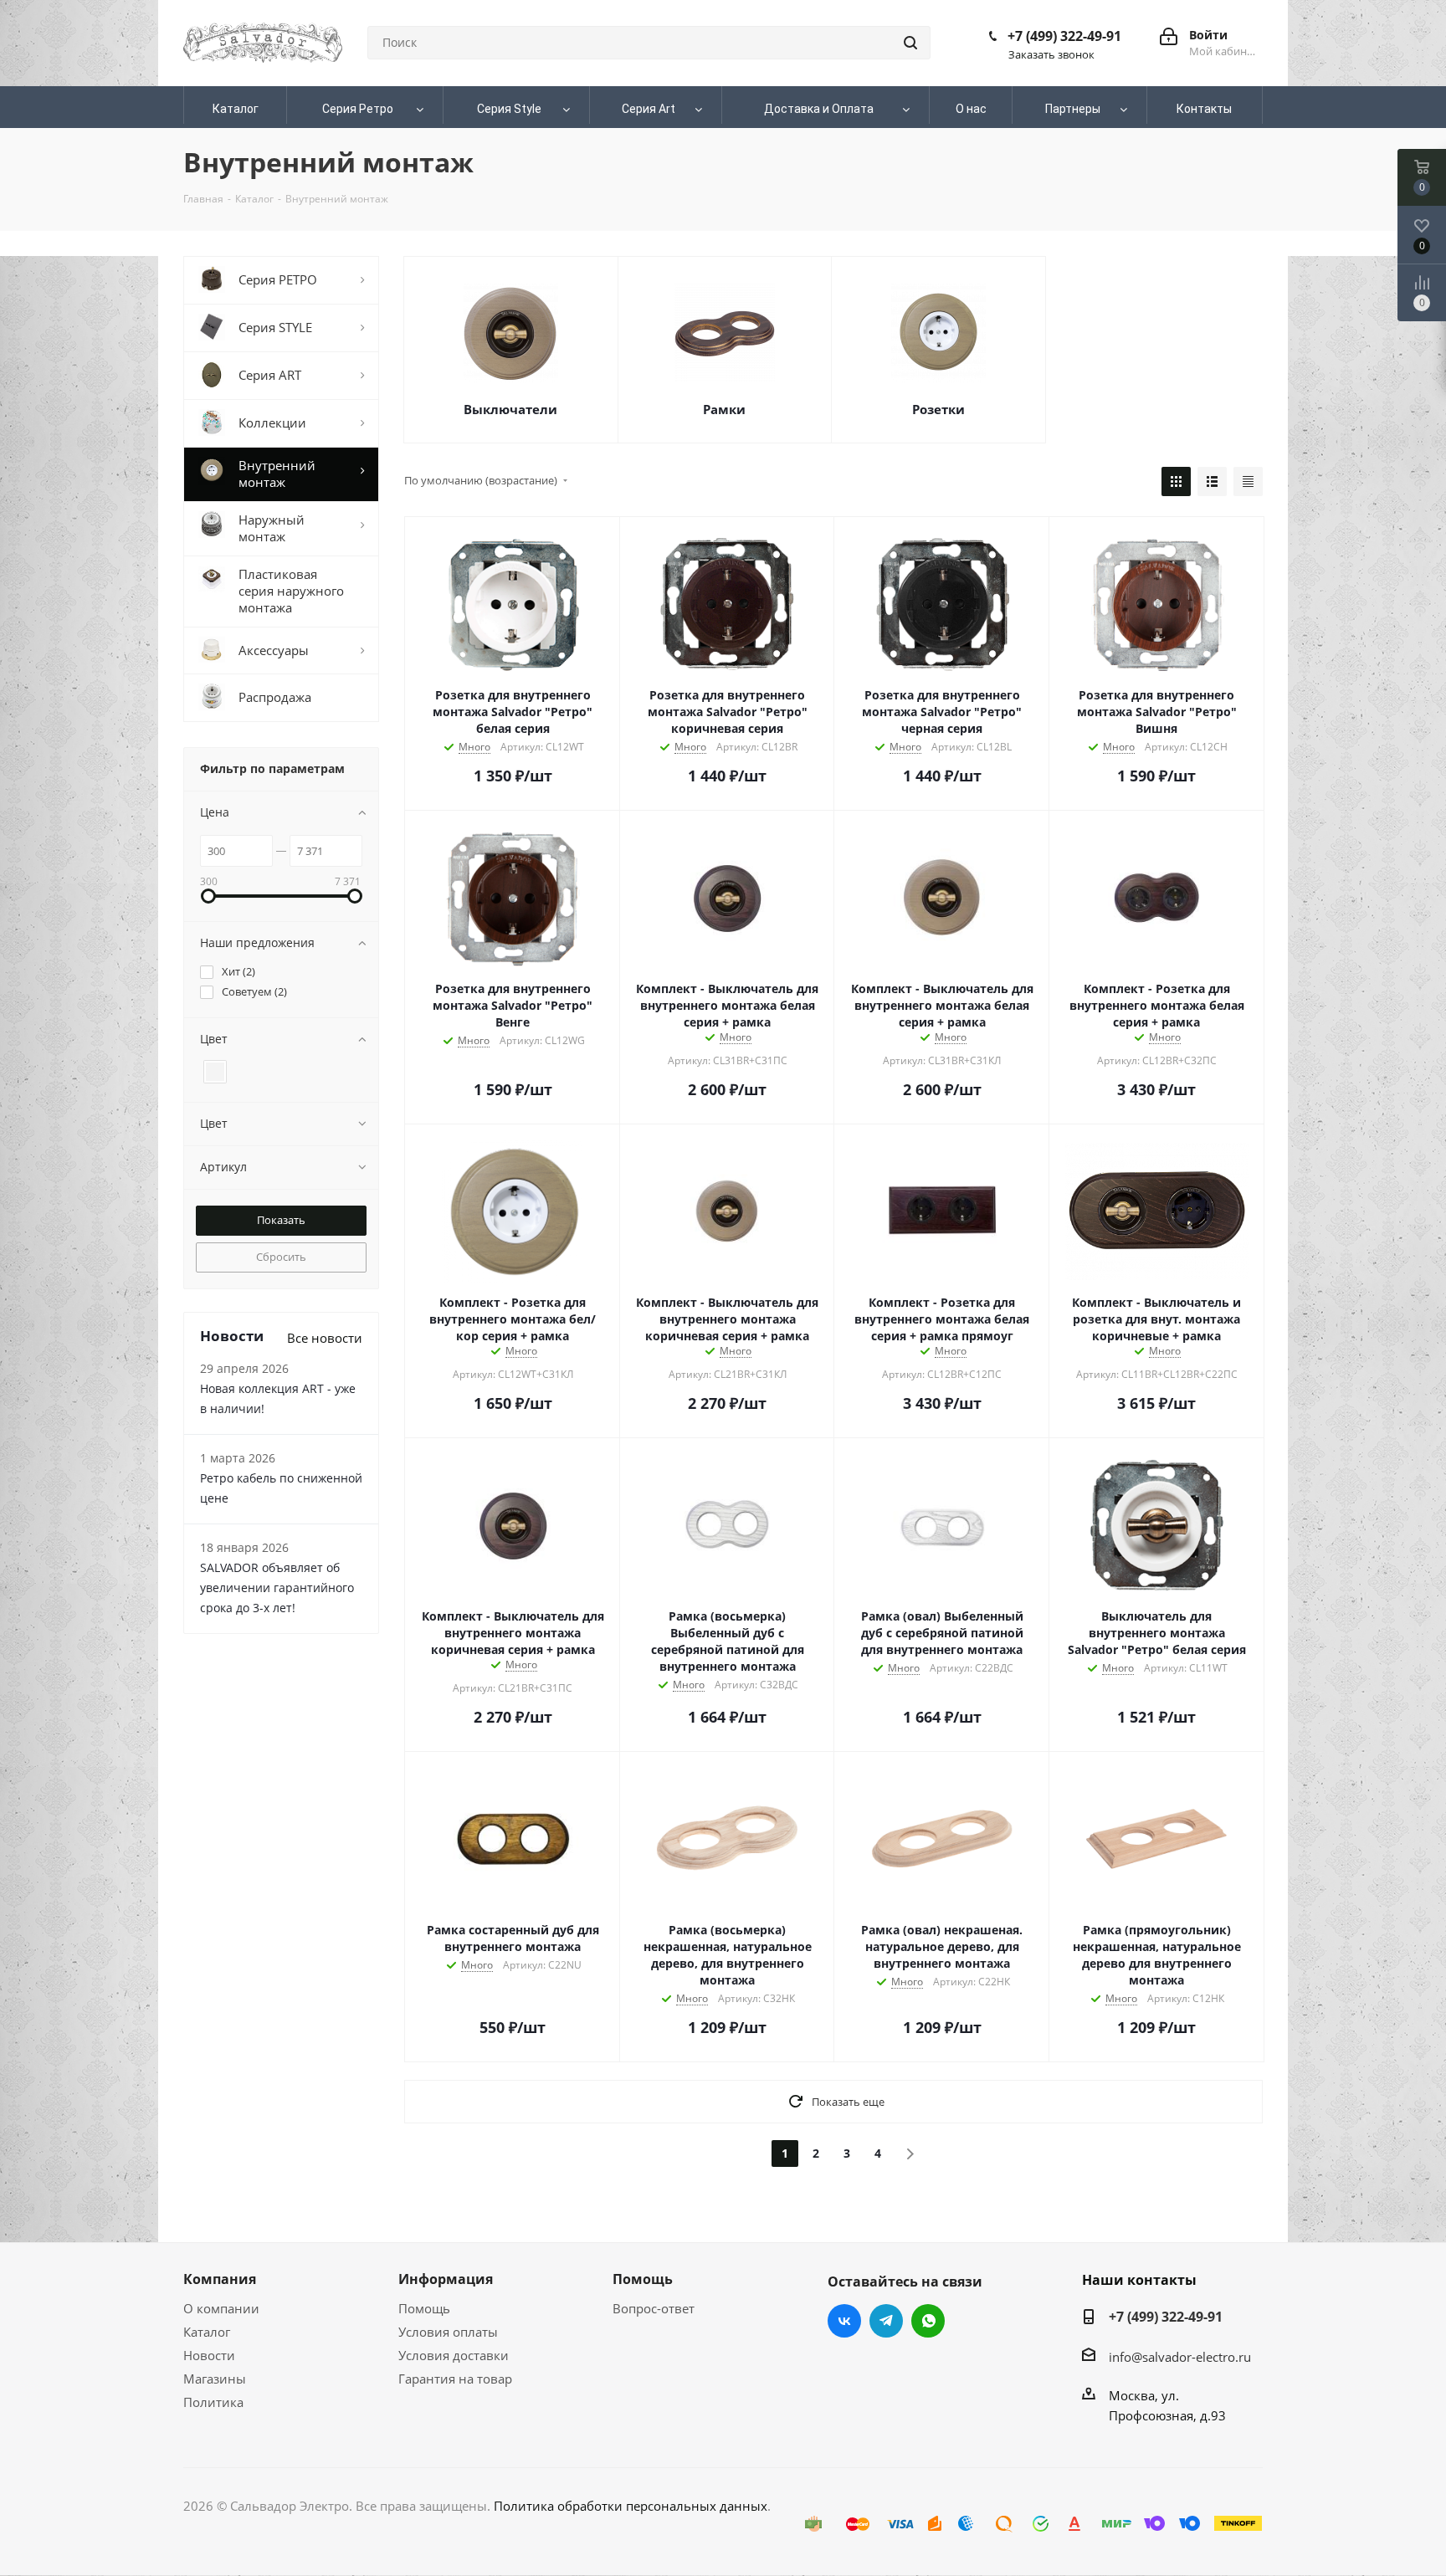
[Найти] (910, 43)
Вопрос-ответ (654, 2308)
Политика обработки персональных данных (631, 2506)
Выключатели (510, 409)
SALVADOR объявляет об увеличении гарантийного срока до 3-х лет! (277, 1588)
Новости (209, 2355)
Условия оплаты (448, 2332)
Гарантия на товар (455, 2379)
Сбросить (281, 1257)
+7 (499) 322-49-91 (1064, 36)
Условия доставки (454, 2355)
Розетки (938, 409)
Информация (446, 2279)
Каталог (207, 2332)
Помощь (424, 2308)
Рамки (724, 409)
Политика (213, 2402)
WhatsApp (928, 2321)
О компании (221, 2308)
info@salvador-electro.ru (1180, 2357)
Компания (220, 2279)
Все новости (325, 1338)
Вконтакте (844, 2321)
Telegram (886, 2321)
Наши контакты (1139, 2280)
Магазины (215, 2379)
